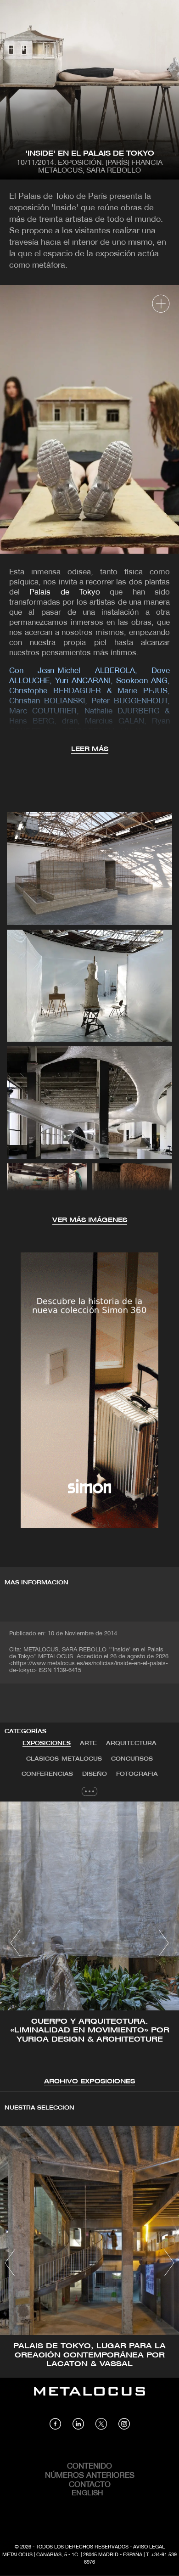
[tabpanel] (89, 1944)
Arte (88, 1743)
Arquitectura (131, 1743)
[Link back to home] (89, 2398)
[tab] (47, 1744)
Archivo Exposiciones (89, 2082)
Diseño (95, 1774)
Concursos (132, 1759)
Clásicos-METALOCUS (64, 1759)
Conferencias (47, 1774)
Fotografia (137, 1774)
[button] (15, 1943)
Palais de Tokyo (65, 592)
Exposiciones (47, 1743)
